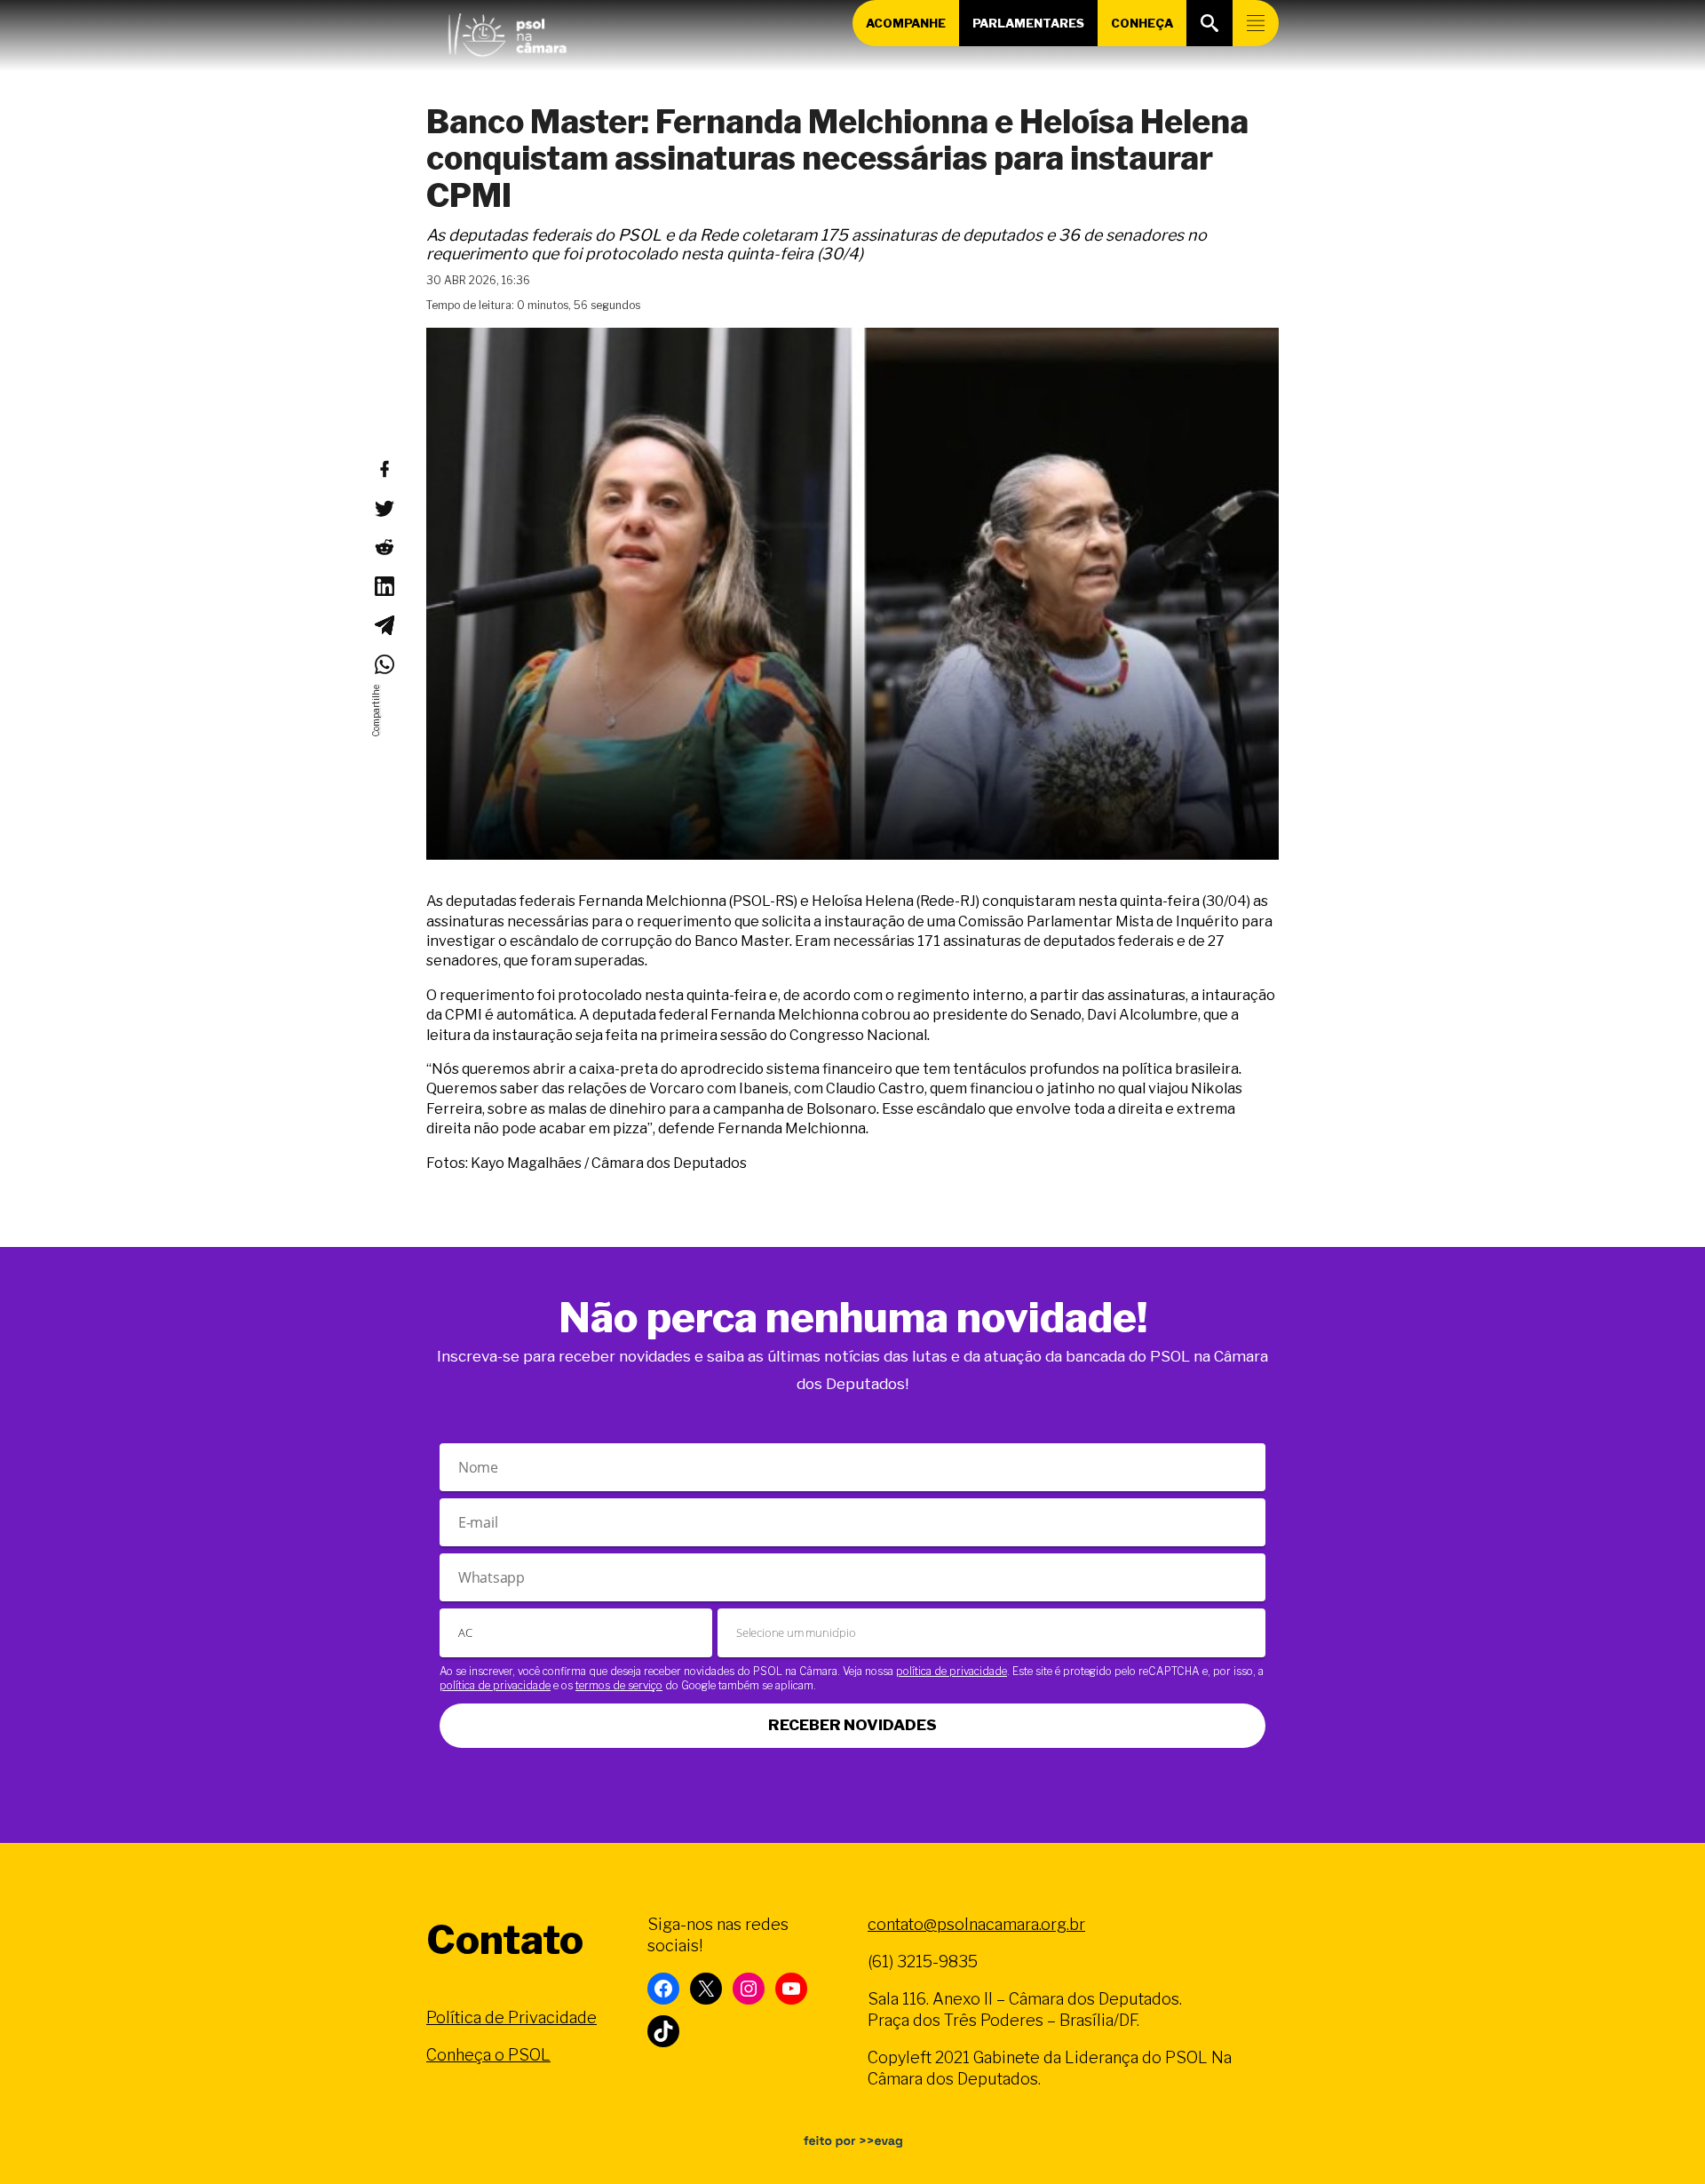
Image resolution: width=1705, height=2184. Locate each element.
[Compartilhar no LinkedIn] (384, 586)
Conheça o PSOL (488, 2055)
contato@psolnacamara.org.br (976, 1924)
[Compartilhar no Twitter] (384, 508)
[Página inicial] (507, 31)
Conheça (1142, 23)
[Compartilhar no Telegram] (384, 625)
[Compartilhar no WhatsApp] (384, 664)
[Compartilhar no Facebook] (384, 469)
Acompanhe (906, 23)
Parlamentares (1028, 23)
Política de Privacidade (511, 2017)
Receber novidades (852, 1725)
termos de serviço (619, 1685)
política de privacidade (952, 1671)
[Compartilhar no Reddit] (384, 547)
